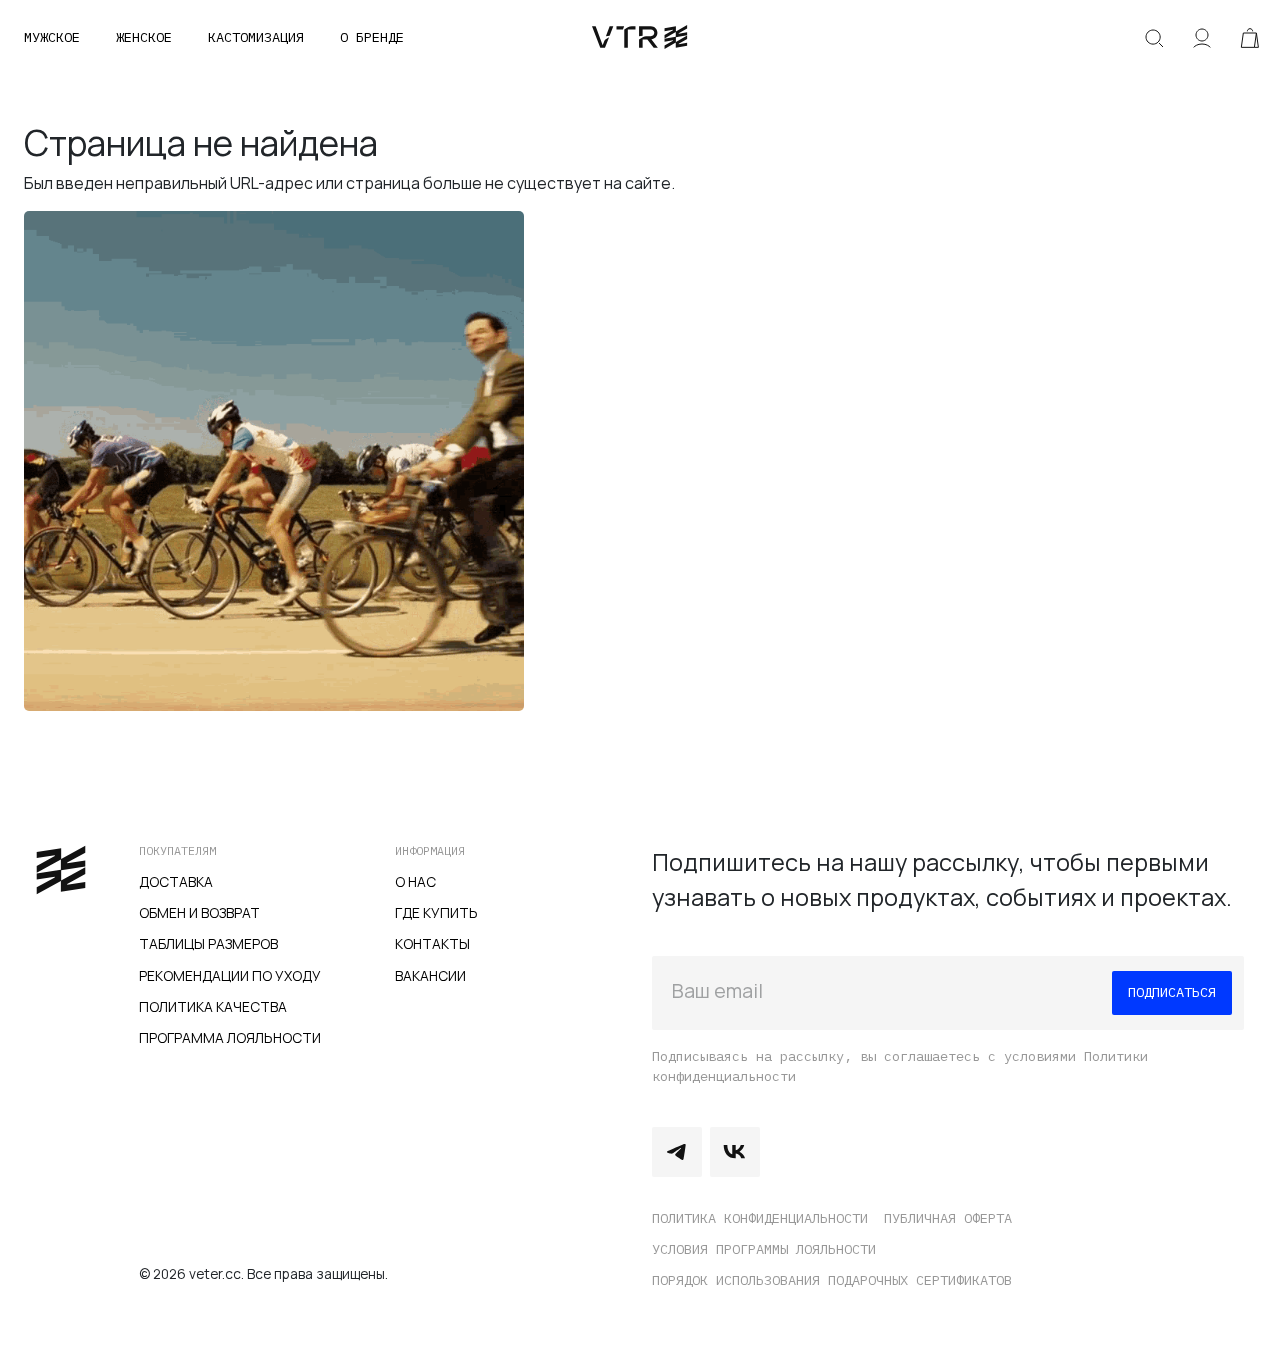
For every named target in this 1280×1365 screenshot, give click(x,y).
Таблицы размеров (208, 943)
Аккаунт (1202, 38)
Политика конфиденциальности (760, 1218)
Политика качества (213, 1006)
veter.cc (640, 38)
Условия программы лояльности (764, 1249)
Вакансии (430, 975)
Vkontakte (735, 1152)
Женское (144, 37)
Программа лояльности (230, 1037)
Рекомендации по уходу (230, 975)
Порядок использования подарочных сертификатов (832, 1280)
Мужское (52, 37)
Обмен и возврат (199, 912)
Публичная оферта (948, 1218)
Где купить (436, 912)
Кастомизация (256, 37)
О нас (415, 881)
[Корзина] (1250, 38)
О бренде (372, 37)
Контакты (432, 943)
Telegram (677, 1152)
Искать (1154, 38)
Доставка (176, 881)
